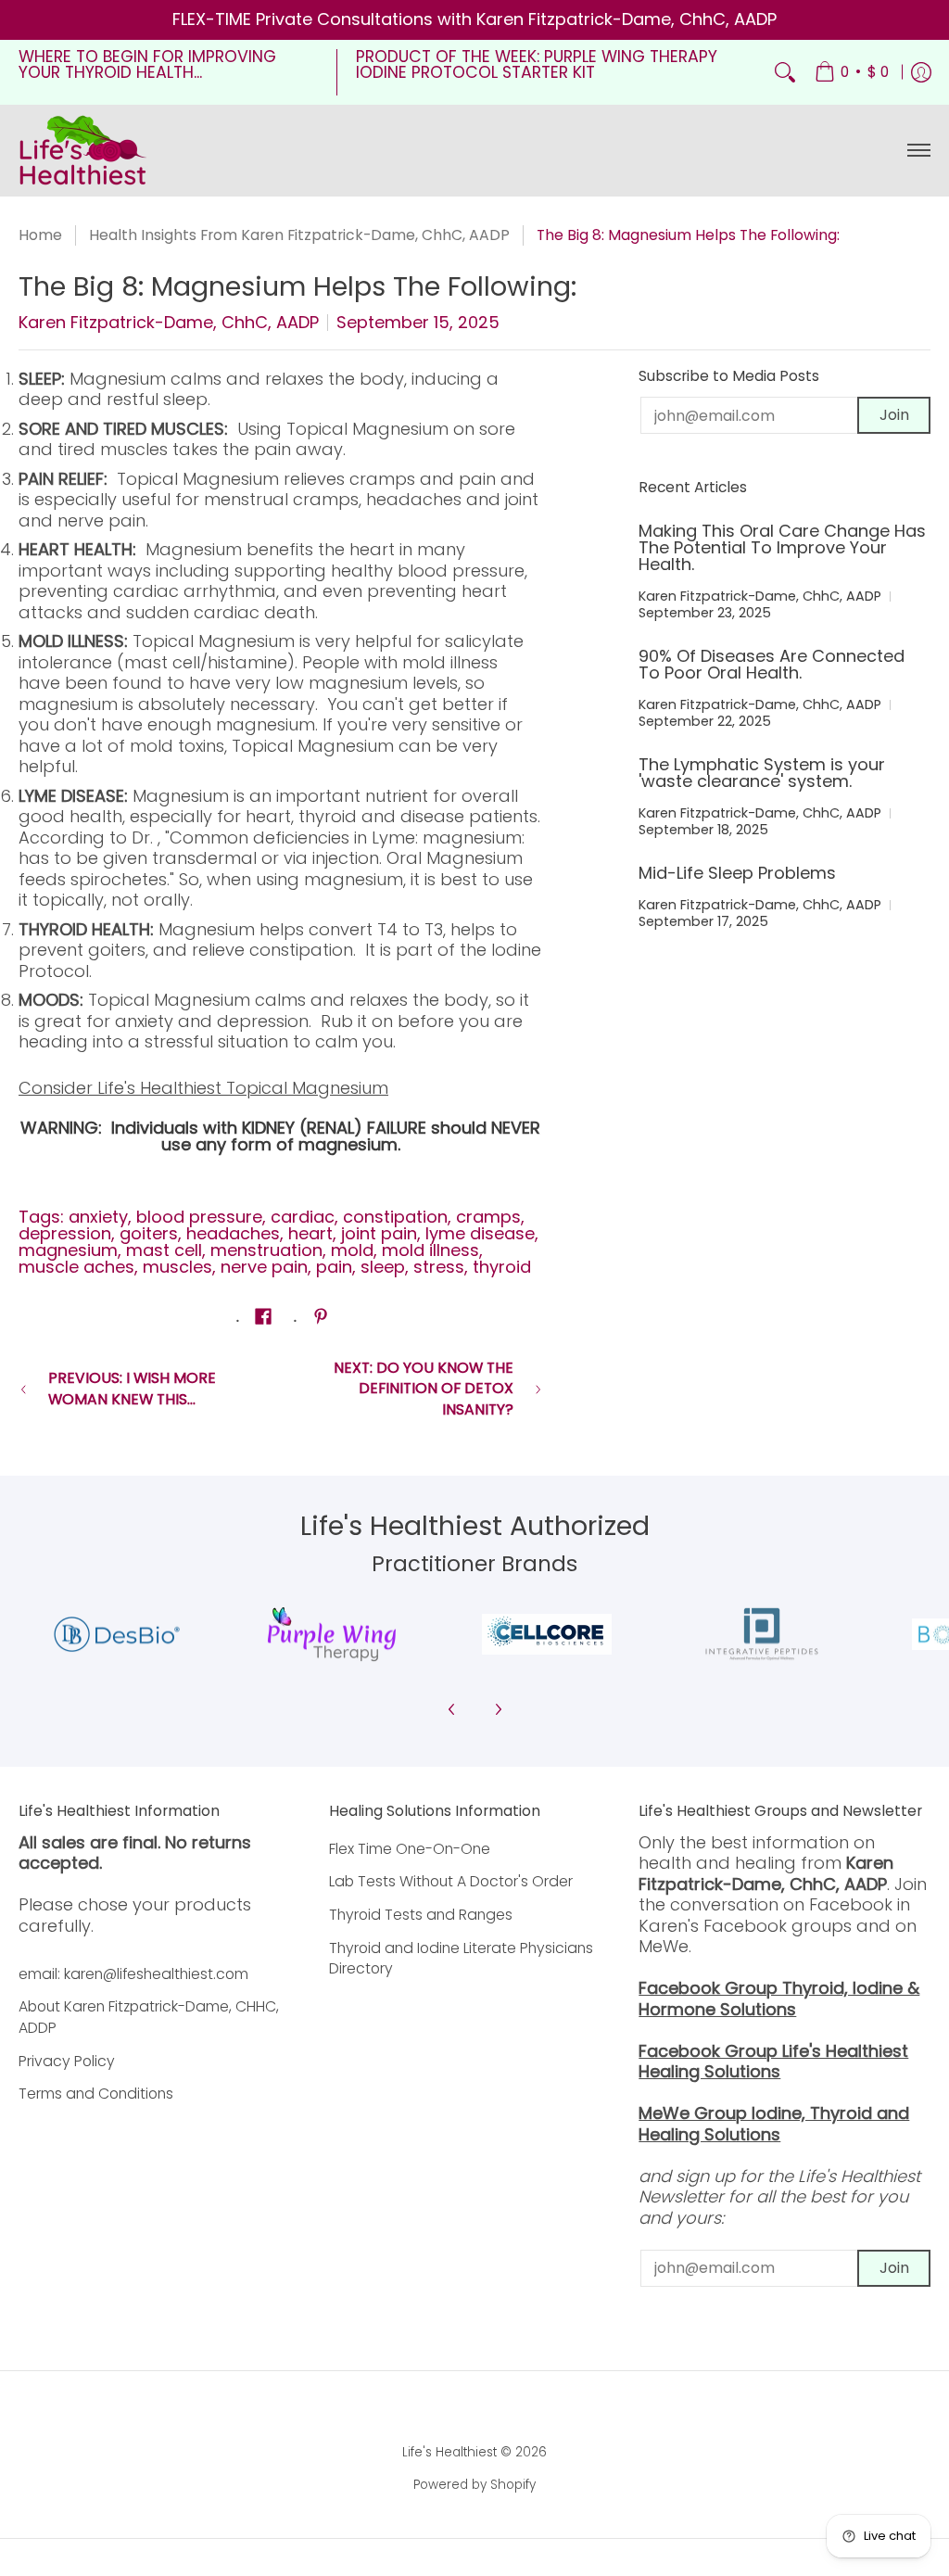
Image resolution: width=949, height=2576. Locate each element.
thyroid (502, 1267)
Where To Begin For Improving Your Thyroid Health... (147, 65)
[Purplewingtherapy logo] (332, 1635)
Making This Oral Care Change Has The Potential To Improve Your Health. (782, 547)
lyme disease (480, 1233)
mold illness (430, 1250)
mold (352, 1250)
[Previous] (452, 1709)
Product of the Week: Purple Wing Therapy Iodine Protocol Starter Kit (537, 65)
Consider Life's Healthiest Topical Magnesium (203, 1088)
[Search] (785, 72)
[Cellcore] (547, 1634)
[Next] (498, 1709)
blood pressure (199, 1217)
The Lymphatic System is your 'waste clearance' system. (762, 773)
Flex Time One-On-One (410, 1849)
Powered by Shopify (474, 2485)
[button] (263, 1318)
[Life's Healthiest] (83, 150)
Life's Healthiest (449, 2452)
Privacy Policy (67, 2061)
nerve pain (264, 1267)
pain (334, 1267)
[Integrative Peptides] (762, 1635)
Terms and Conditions (96, 2094)
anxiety (98, 1217)
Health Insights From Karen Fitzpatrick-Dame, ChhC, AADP (299, 235)
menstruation (266, 1250)
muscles (177, 1267)
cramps (488, 1217)
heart (310, 1233)
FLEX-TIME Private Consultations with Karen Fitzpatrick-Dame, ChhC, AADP (474, 19)
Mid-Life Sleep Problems (737, 873)
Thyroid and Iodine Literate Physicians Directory (461, 1959)
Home (40, 235)
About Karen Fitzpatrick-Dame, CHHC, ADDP (149, 2017)
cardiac (303, 1217)
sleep (383, 1267)
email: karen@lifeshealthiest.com (133, 1974)
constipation (395, 1217)
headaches (233, 1233)
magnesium (68, 1250)
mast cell (164, 1250)
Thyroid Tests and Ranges (421, 1915)
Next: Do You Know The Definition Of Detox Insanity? (424, 1389)
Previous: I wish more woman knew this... (132, 1389)
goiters (149, 1233)
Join (894, 415)
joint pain (379, 1233)
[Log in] (921, 72)
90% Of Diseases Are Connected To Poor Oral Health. (772, 664)
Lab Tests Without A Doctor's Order (451, 1881)
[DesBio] (117, 1635)
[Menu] (918, 150)
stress (439, 1267)
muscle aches (76, 1267)
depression (65, 1233)
